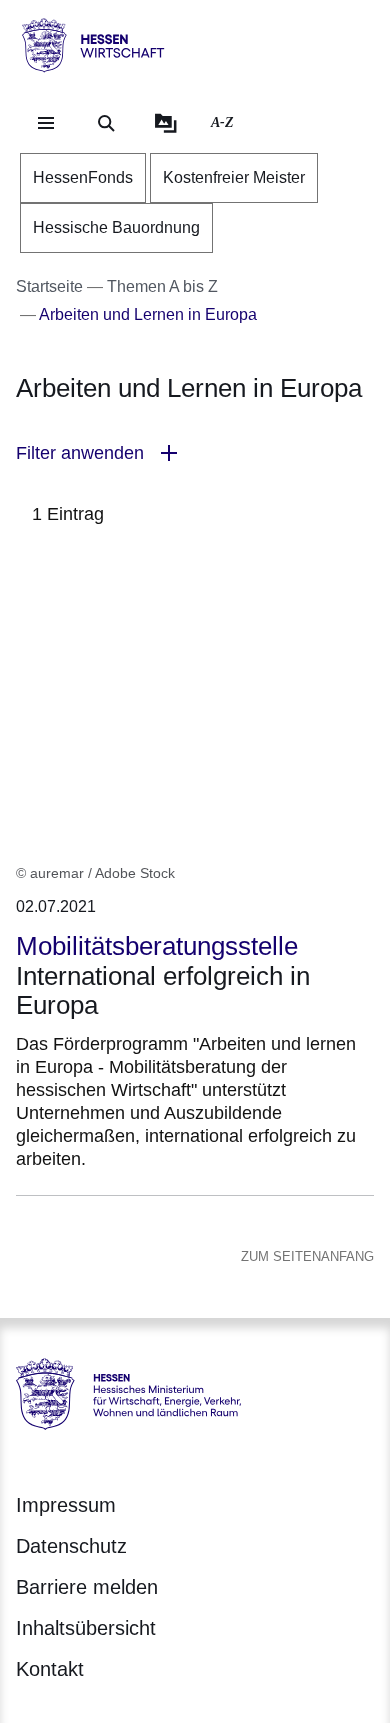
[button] (195, 453)
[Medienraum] (166, 123)
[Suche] (106, 123)
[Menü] (46, 123)
